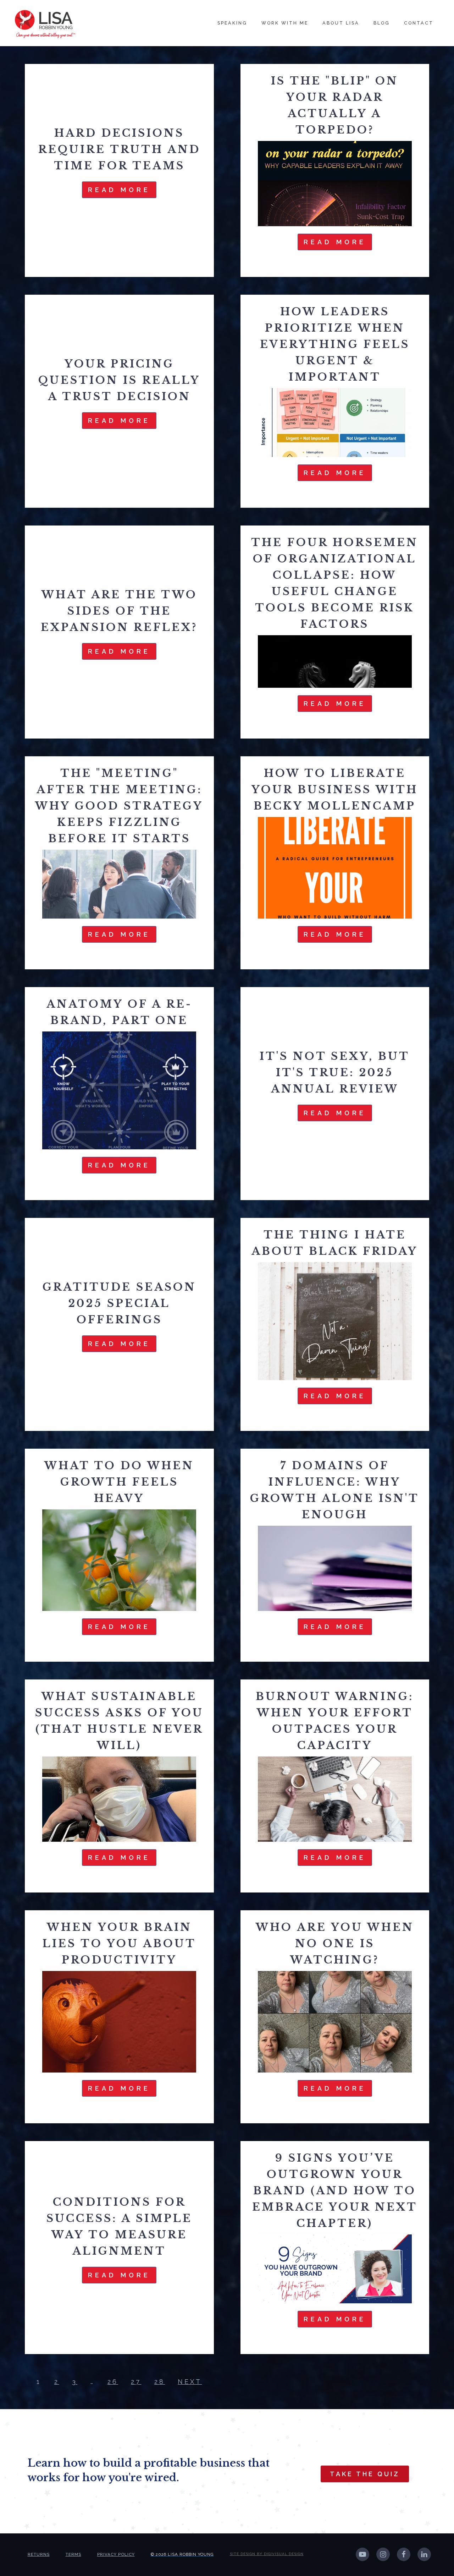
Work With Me (285, 23)
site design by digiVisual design (267, 2554)
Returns (39, 2554)
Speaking (232, 23)
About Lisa (341, 23)
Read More (119, 190)
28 (160, 2382)
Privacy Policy (116, 2554)
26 (113, 2382)
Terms (73, 2554)
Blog (382, 23)
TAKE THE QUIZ (365, 2474)
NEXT (190, 2382)
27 (136, 2382)
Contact (419, 23)
